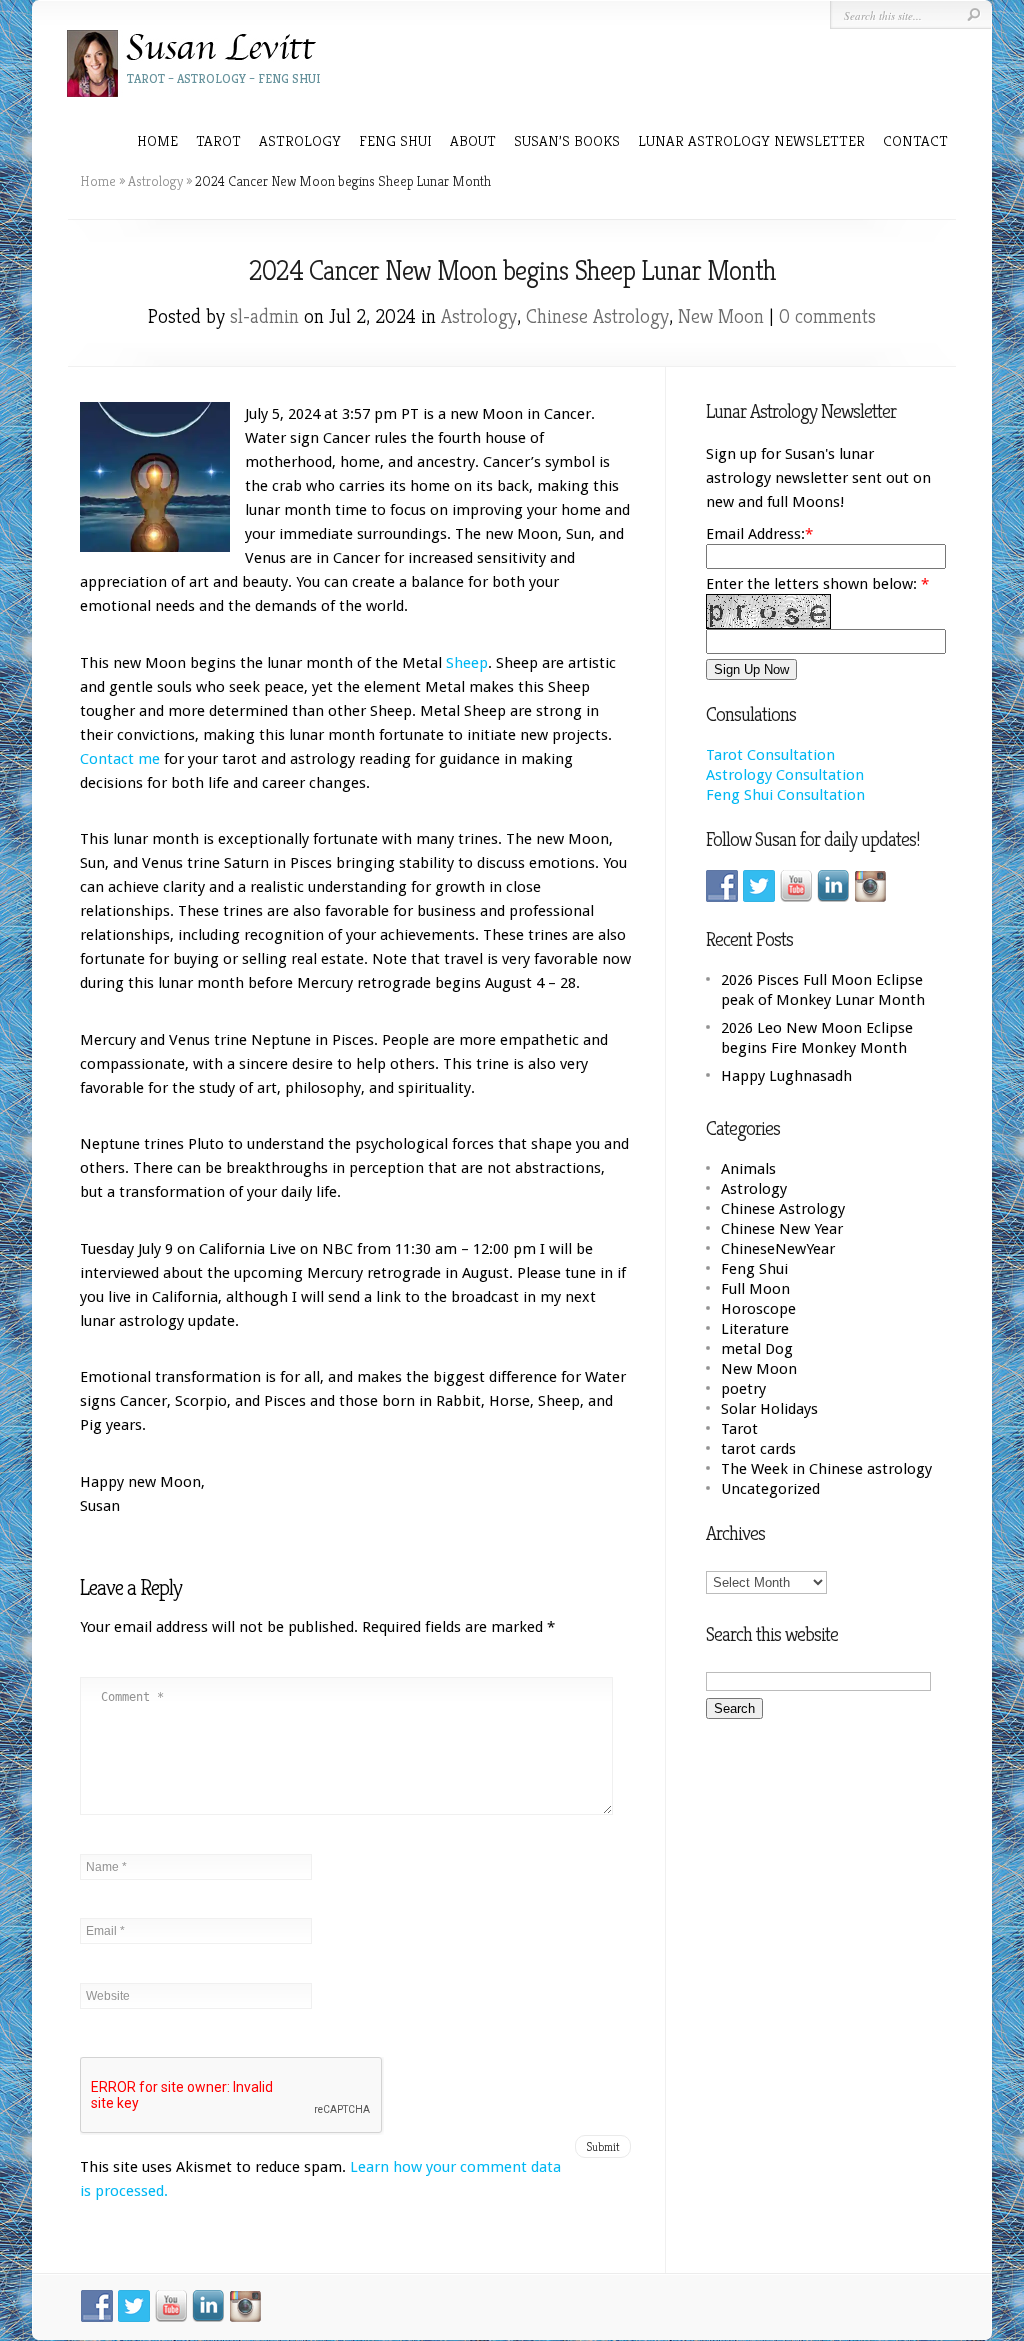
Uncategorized (770, 1489)
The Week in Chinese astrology (826, 1469)
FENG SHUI (395, 140)
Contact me (120, 759)
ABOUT (473, 140)
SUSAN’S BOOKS (567, 140)
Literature (755, 1329)
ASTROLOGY (300, 140)
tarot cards (758, 1449)
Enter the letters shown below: (817, 584)
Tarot (739, 1429)
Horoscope (758, 1309)
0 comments (827, 316)
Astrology (155, 181)
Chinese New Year (782, 1229)
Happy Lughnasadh (786, 1076)
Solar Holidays (769, 1409)
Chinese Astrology (597, 316)
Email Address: (755, 534)
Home (157, 140)
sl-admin (264, 316)
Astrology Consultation (785, 775)
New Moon (721, 316)
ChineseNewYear (778, 1249)
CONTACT (915, 140)
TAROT (218, 140)
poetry (743, 1389)
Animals (748, 1169)
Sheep (467, 663)
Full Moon (755, 1289)
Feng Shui (754, 1269)
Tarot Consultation (770, 755)
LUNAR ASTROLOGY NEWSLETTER (751, 140)
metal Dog (757, 1349)
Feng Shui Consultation (785, 795)
